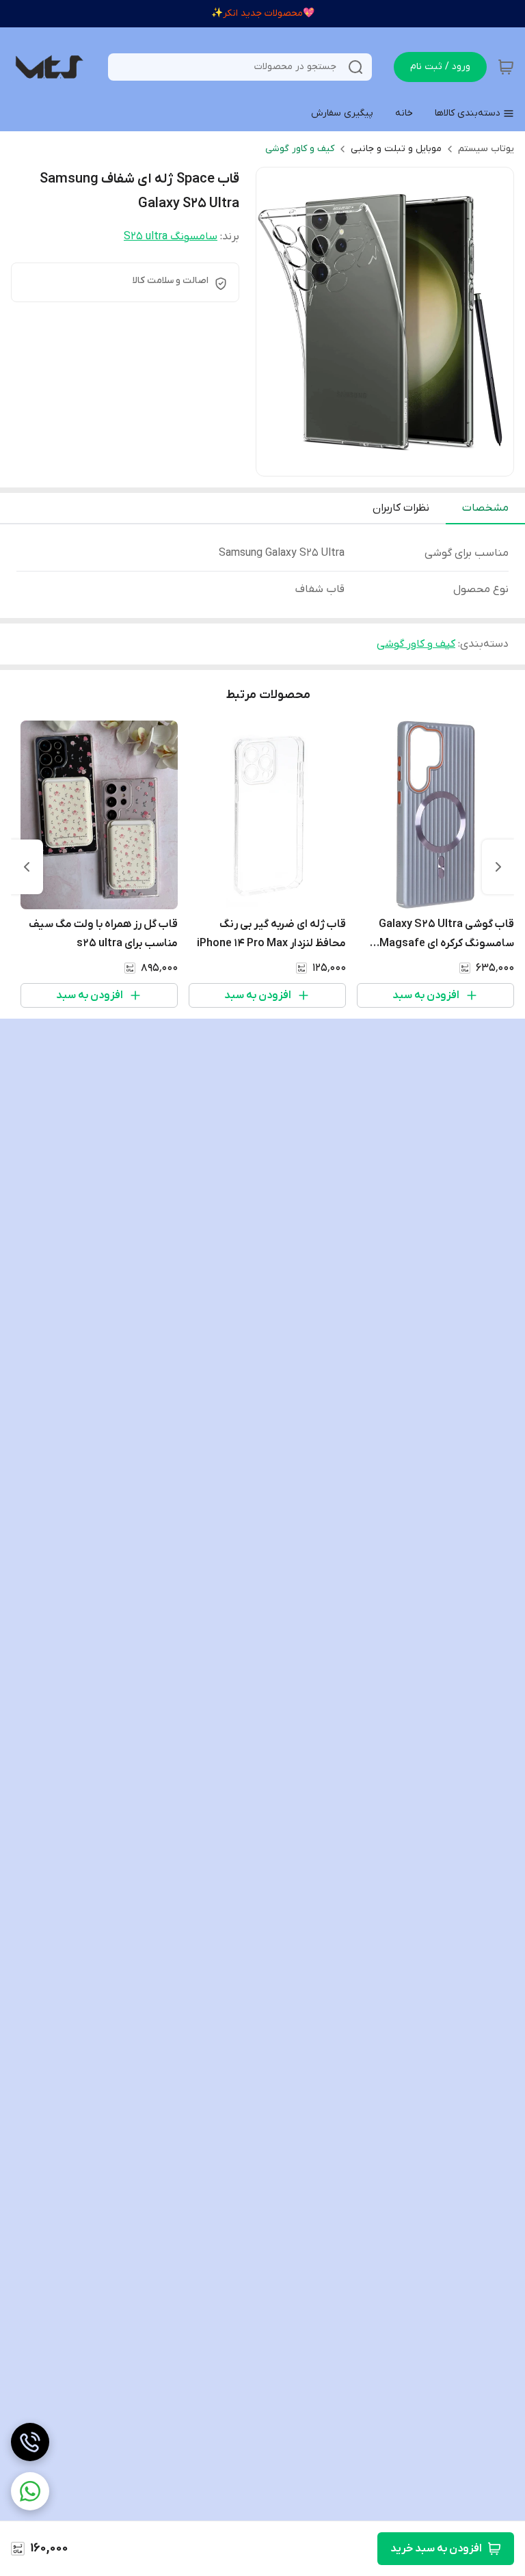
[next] (27, 867)
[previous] (498, 867)
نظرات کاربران (401, 508)
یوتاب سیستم (486, 149)
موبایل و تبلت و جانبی (396, 149)
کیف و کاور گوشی (300, 149)
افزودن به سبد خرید (436, 2549)
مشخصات (485, 508)
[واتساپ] (30, 2491)
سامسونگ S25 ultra (171, 237)
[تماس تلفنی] (30, 2442)
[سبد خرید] (506, 67)
